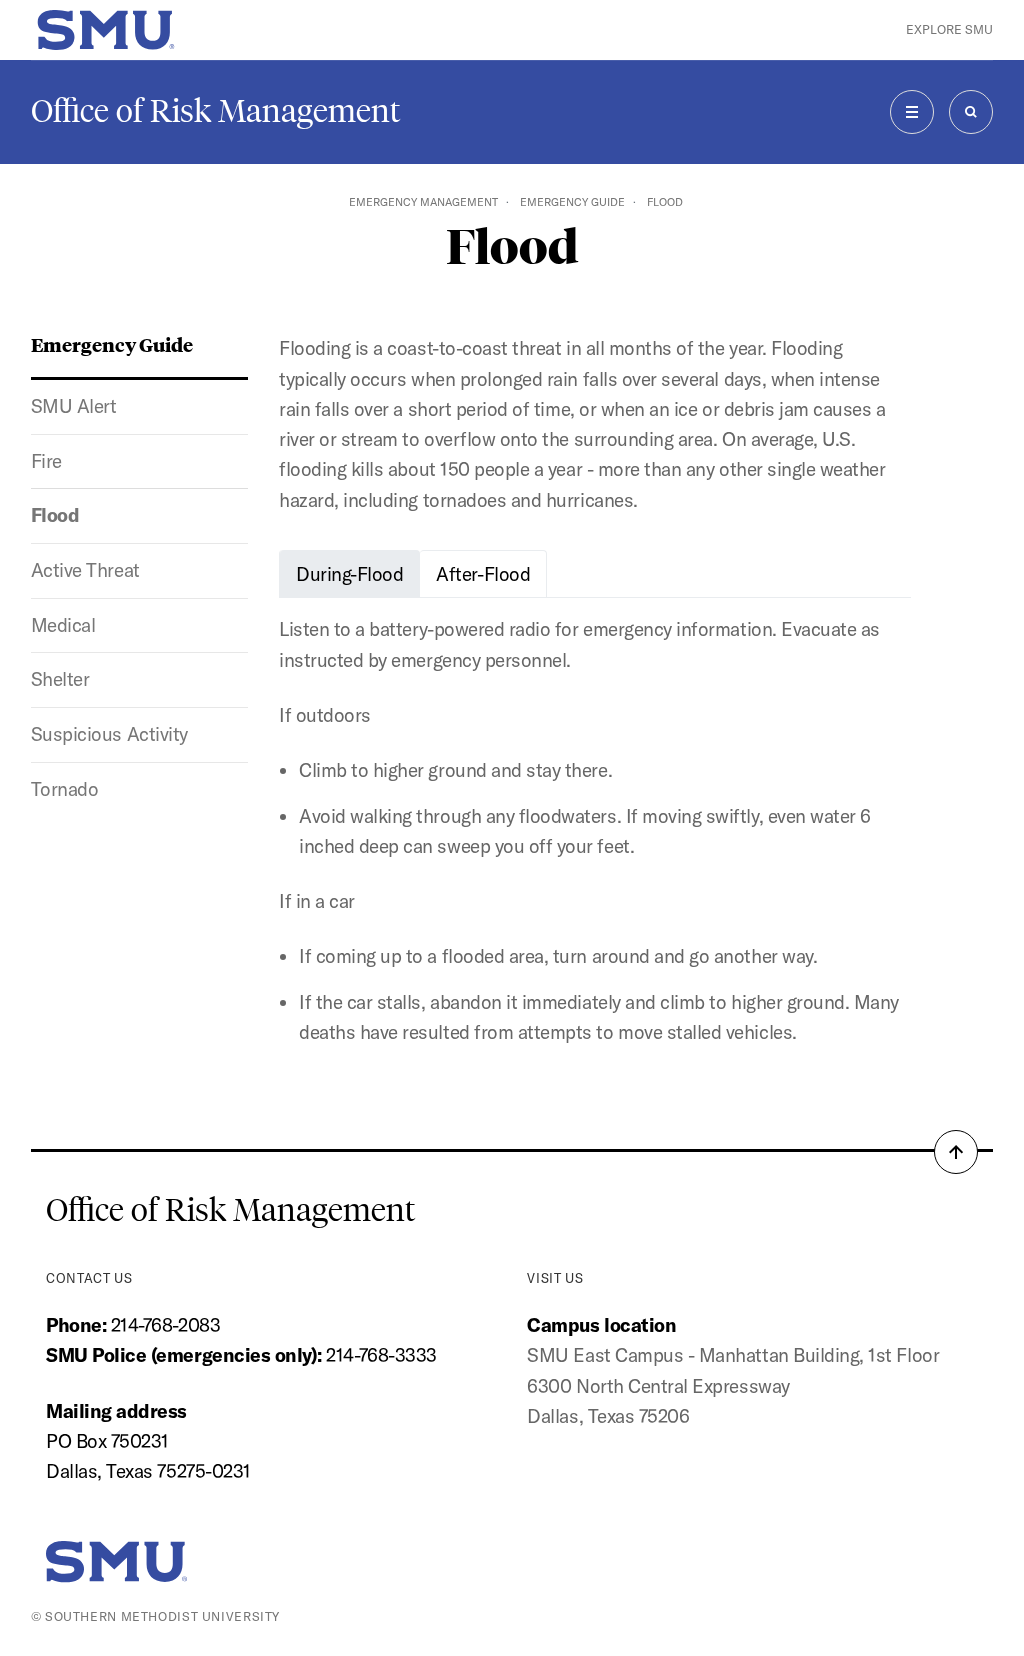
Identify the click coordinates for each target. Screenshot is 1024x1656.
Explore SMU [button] (949, 29)
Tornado (65, 789)
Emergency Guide (572, 202)
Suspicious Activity (109, 734)
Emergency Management (423, 202)
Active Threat (85, 570)
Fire (46, 461)
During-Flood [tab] (349, 574)
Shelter (60, 679)
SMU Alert (74, 406)
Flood (55, 515)
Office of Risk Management (215, 111)
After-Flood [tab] (483, 574)
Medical (63, 625)
